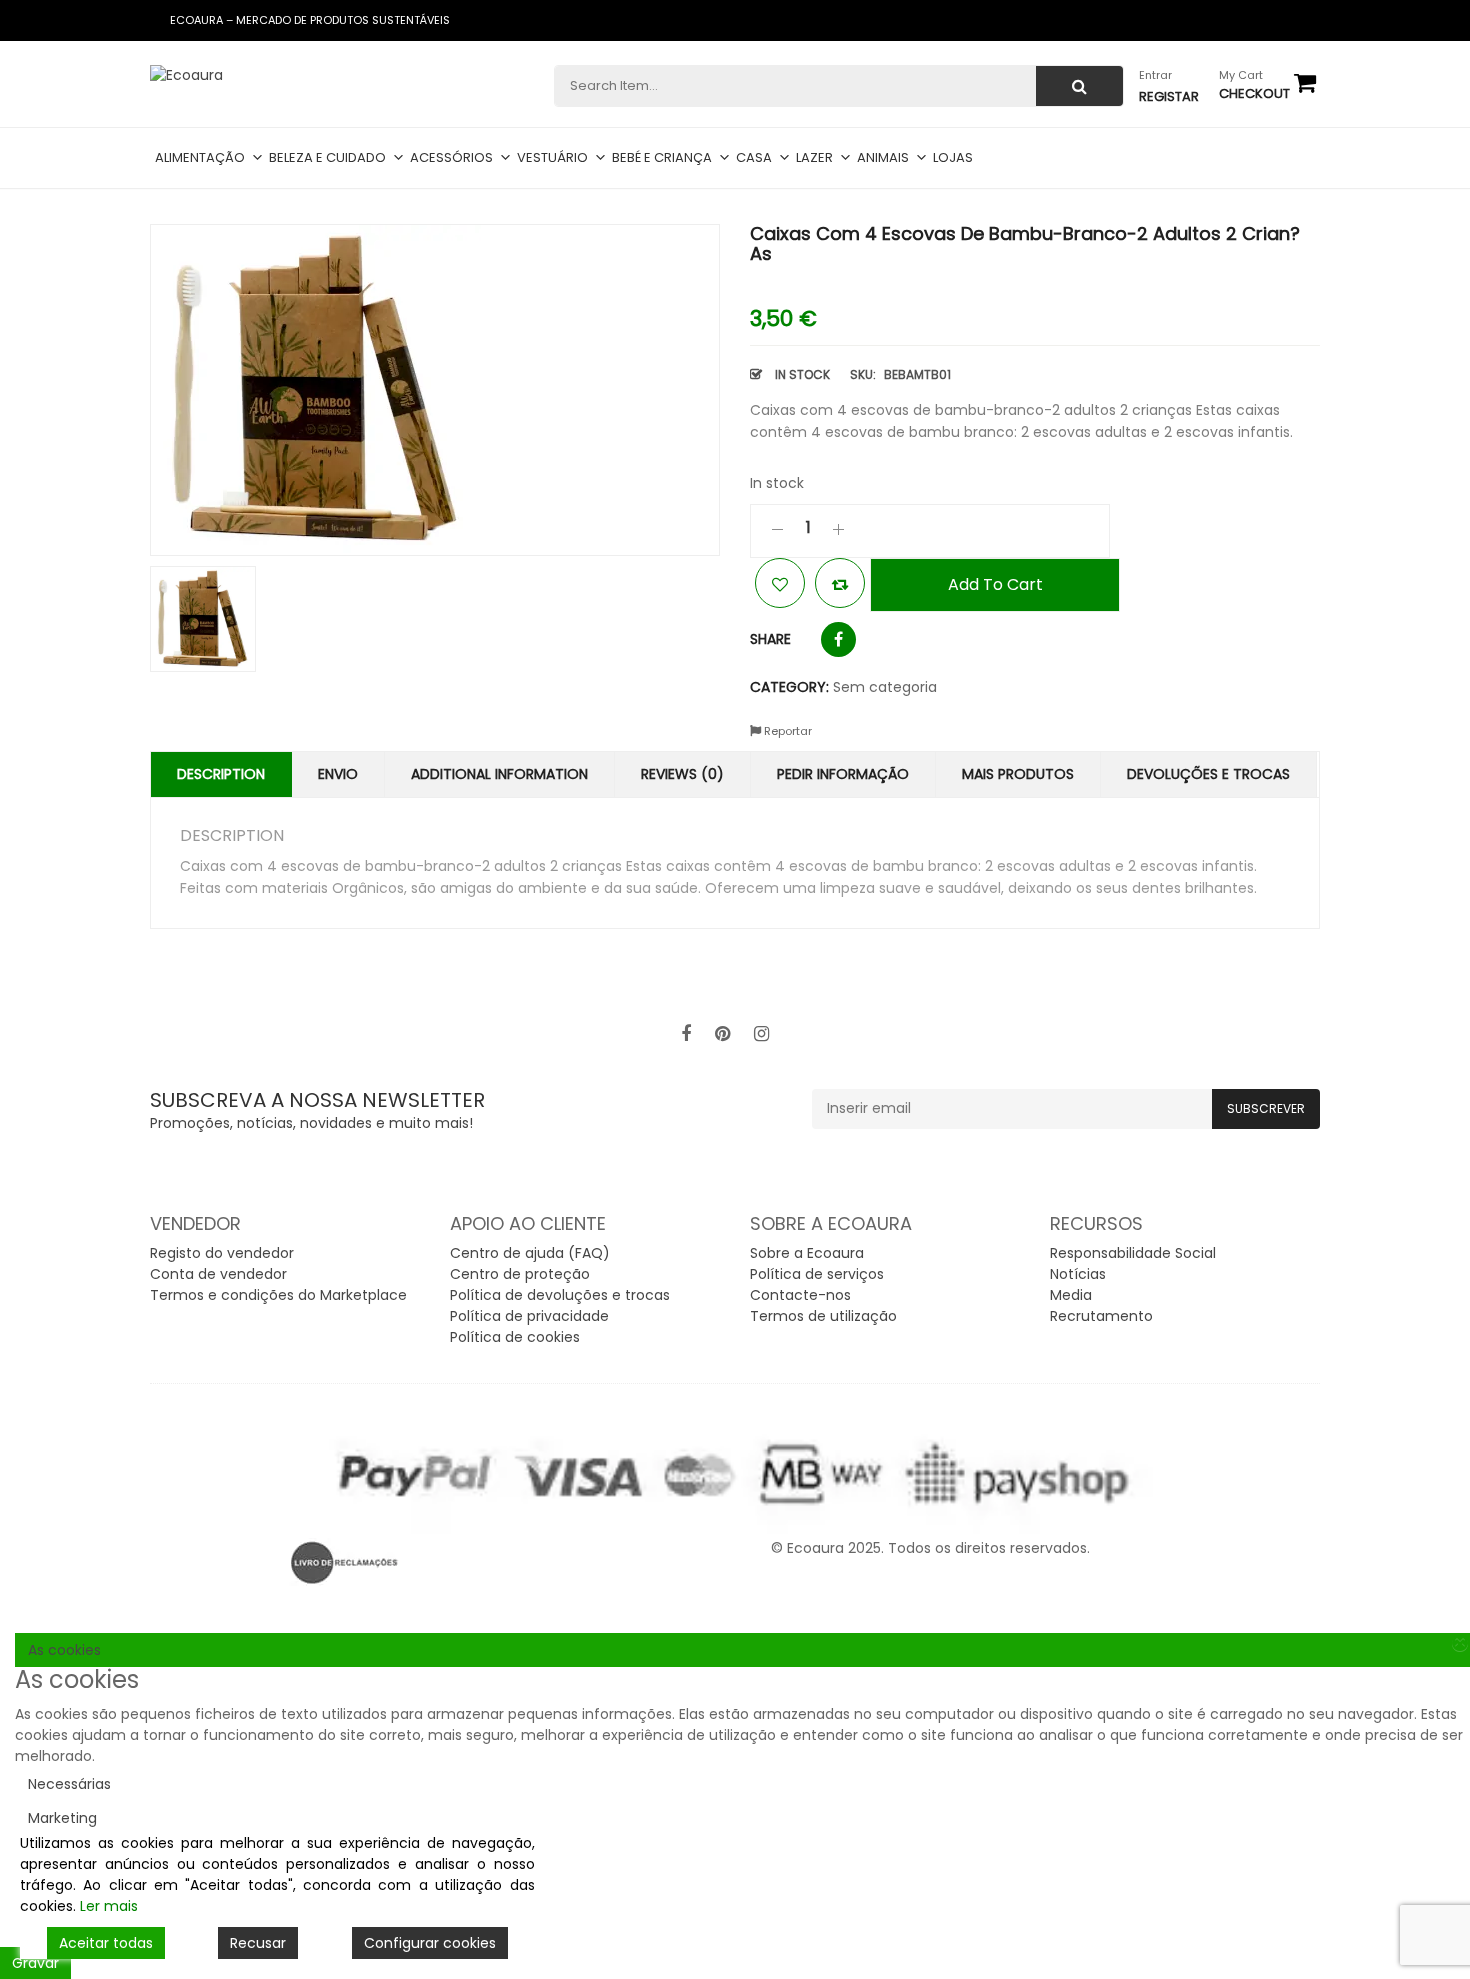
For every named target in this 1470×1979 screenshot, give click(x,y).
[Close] (1460, 1643)
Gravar (35, 1963)
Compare (840, 583)
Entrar (1155, 75)
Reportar (786, 731)
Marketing (62, 1818)
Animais (883, 157)
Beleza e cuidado (327, 157)
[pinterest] (722, 1034)
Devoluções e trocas (1208, 774)
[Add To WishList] (780, 583)
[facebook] (686, 1034)
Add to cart (995, 584)
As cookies (64, 1650)
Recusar (258, 1943)
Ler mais (109, 1906)
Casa (754, 157)
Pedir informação (843, 774)
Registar (1169, 96)
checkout (1254, 93)
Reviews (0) (682, 774)
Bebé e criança (662, 157)
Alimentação (200, 157)
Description (221, 774)
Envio (338, 774)
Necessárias (69, 1784)
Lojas (953, 157)
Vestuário (552, 157)
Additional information (499, 774)
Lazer (814, 157)
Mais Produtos (1018, 774)
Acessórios (451, 157)
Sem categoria (885, 687)
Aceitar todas (106, 1943)
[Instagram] (761, 1034)
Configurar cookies (430, 1943)
